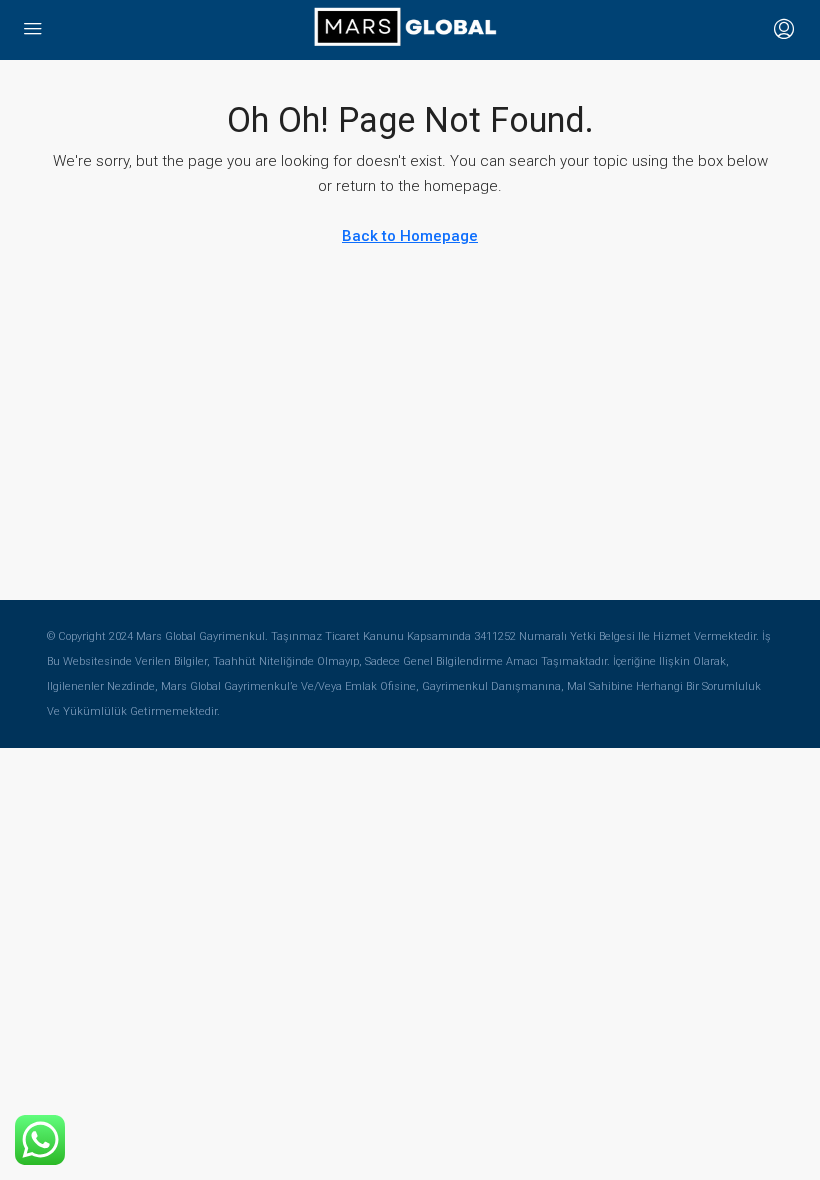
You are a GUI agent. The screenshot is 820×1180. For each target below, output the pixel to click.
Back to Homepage (410, 236)
